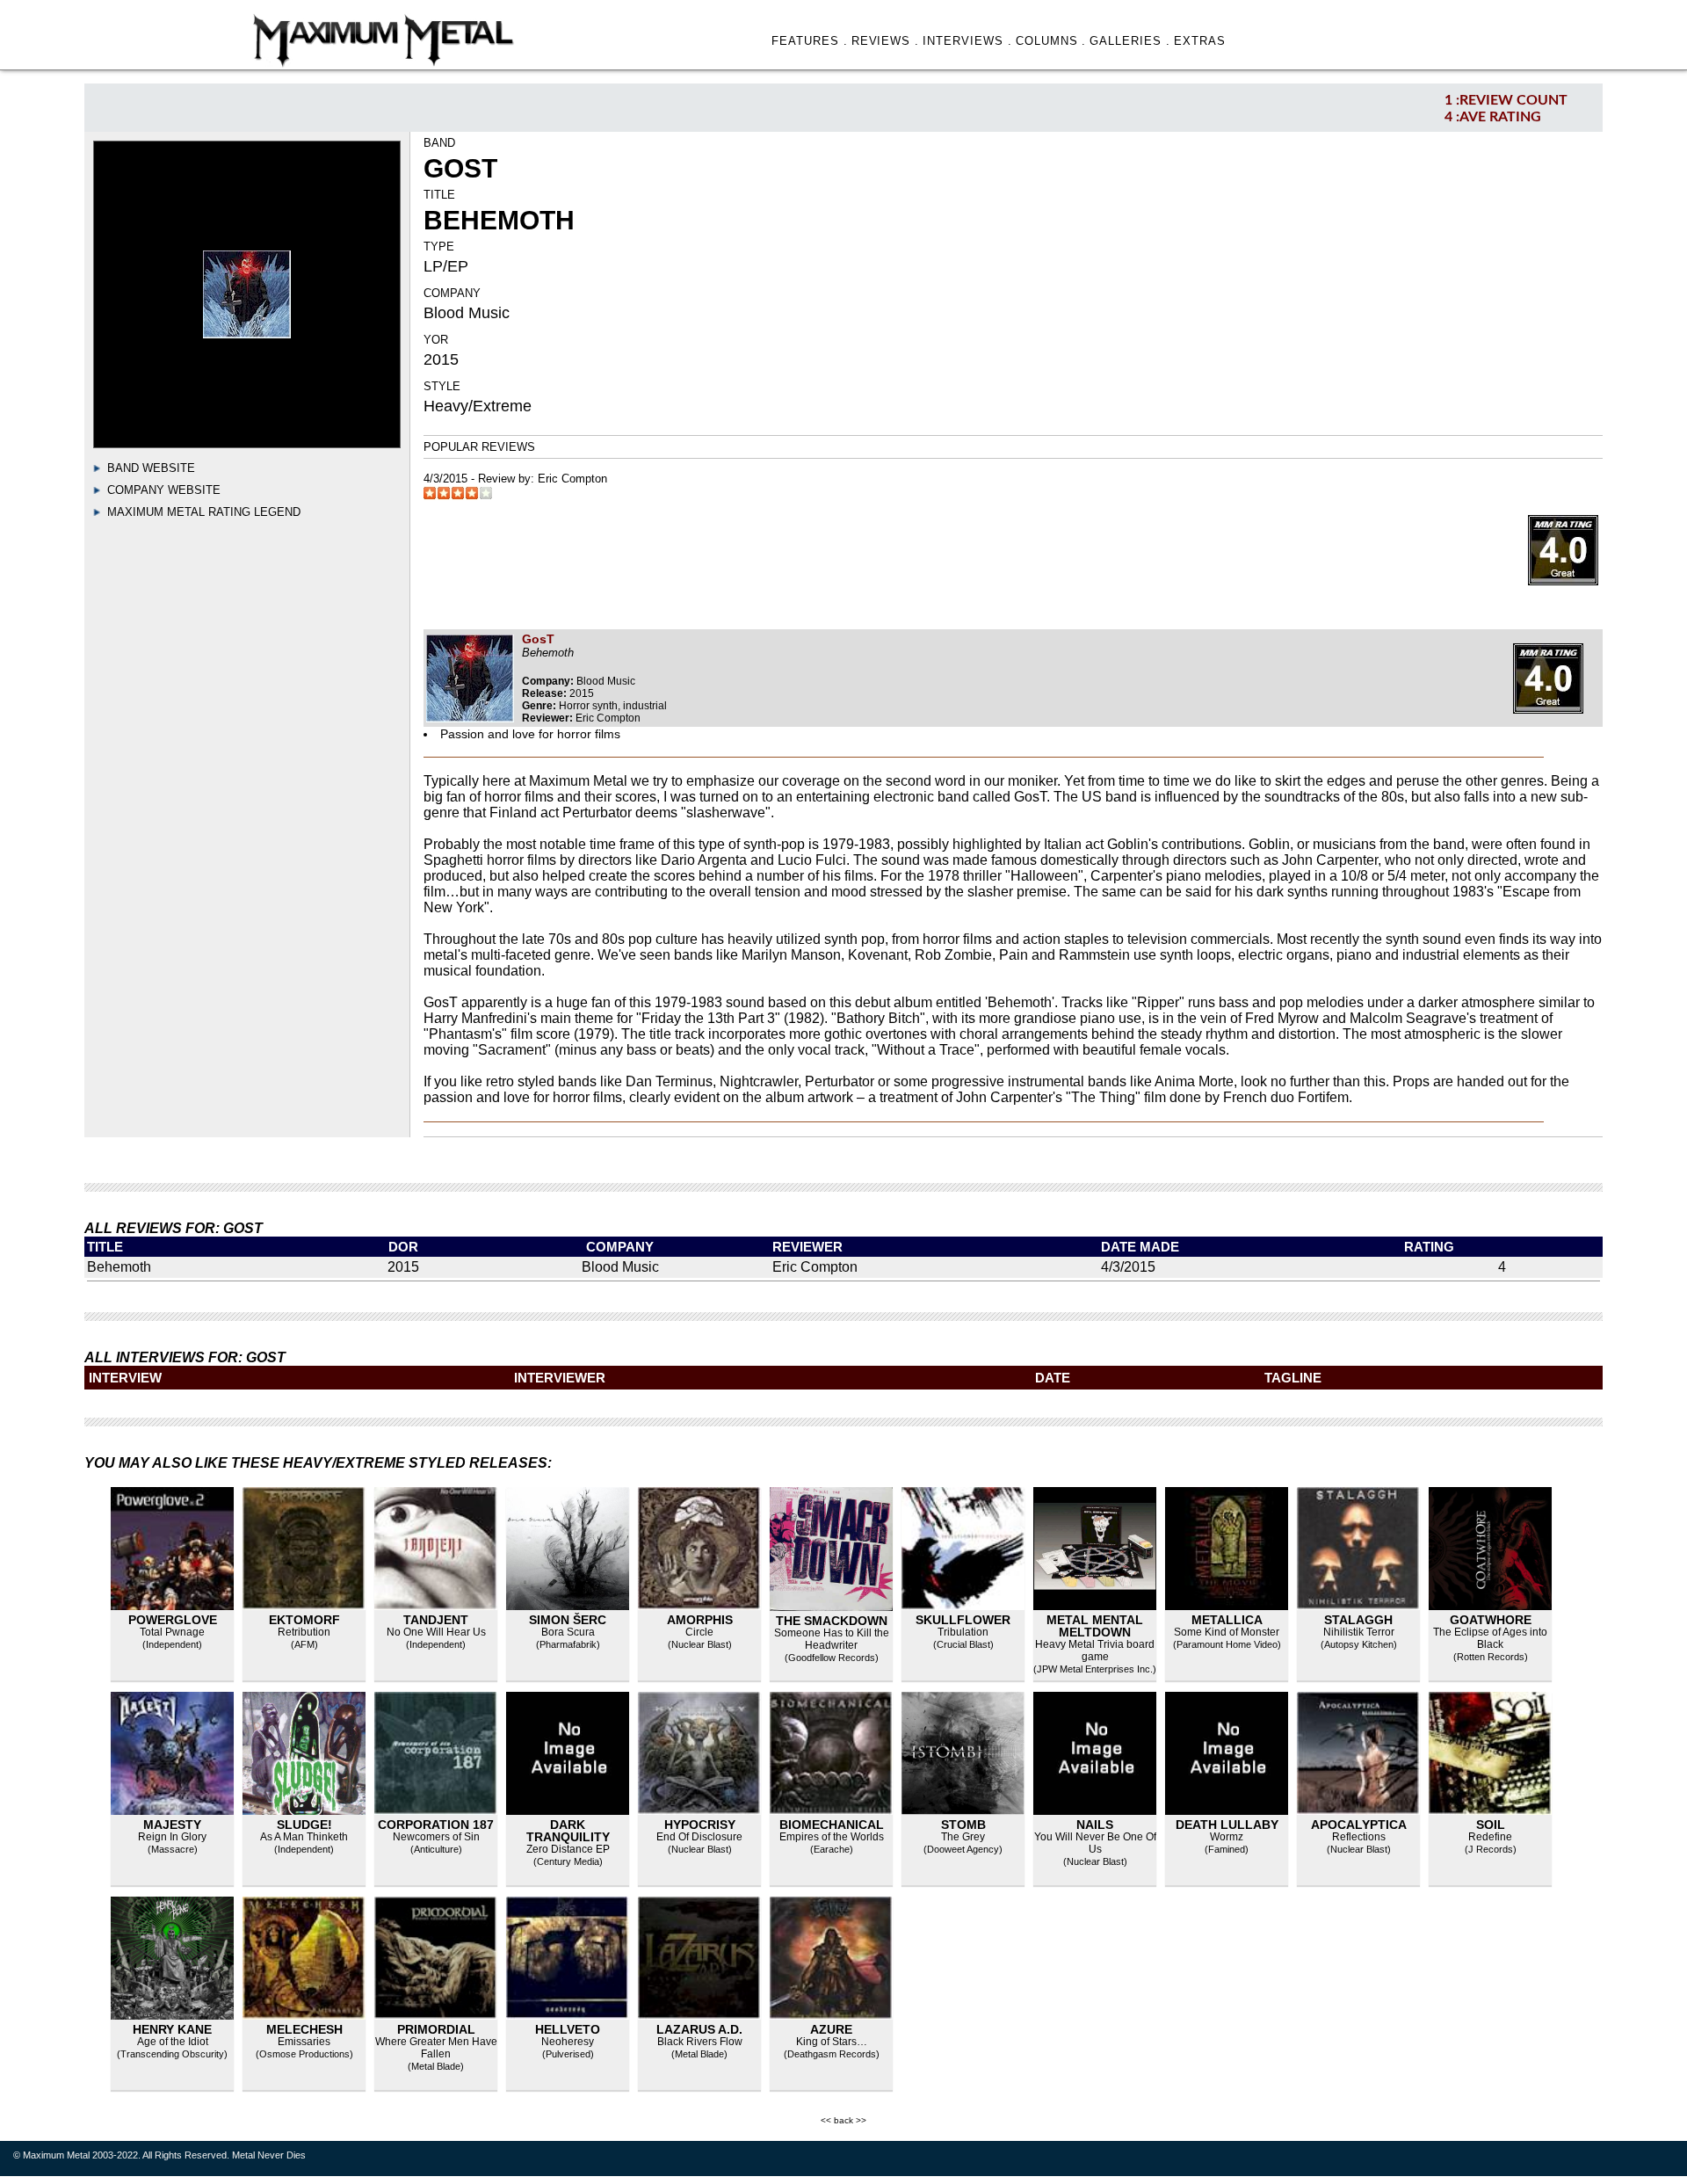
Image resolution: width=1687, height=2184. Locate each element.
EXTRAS (1200, 41)
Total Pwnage (172, 1632)
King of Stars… (832, 2042)
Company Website (164, 490)
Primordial (436, 2029)
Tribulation (963, 1632)
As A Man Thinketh (304, 1837)
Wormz (1227, 1837)
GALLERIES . (1130, 41)
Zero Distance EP (568, 1849)
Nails (1095, 1825)
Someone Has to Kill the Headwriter (832, 1639)
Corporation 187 (436, 1825)
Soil (1491, 1825)
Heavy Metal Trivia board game (1095, 1651)
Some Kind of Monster (1227, 1632)
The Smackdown (832, 1621)
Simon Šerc (568, 1620)
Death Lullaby (1227, 1825)
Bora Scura (568, 1632)
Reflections (1359, 1837)
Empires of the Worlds (832, 1837)
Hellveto (568, 2029)
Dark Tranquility (568, 1831)
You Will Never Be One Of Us (1095, 1843)
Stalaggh (1358, 1620)
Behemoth (119, 1267)
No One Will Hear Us (436, 1632)
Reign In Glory (172, 1837)
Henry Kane (172, 2029)
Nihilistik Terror (1359, 1632)
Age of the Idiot (173, 2042)
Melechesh (304, 2029)
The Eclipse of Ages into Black (1490, 1638)
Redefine (1490, 1837)
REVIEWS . (886, 41)
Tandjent (436, 1620)
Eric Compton (572, 479)
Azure (831, 2029)
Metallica (1227, 1620)
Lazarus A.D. (699, 2029)
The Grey (963, 1837)
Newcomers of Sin (436, 1837)
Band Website (151, 468)
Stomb (963, 1825)
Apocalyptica (1359, 1825)
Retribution (304, 1632)
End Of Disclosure (699, 1837)
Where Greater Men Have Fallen (436, 2048)
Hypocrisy (700, 1825)
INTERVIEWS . (967, 41)
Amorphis (700, 1620)
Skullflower (963, 1620)
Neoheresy (568, 2042)
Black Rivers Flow (700, 2042)
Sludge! (304, 1825)
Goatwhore (1491, 1620)
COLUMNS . (1051, 41)
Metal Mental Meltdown (1095, 1626)
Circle (699, 1632)
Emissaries (304, 2042)
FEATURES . (810, 41)
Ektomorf (304, 1620)
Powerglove (173, 1620)
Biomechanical (832, 1825)
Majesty (172, 1825)
